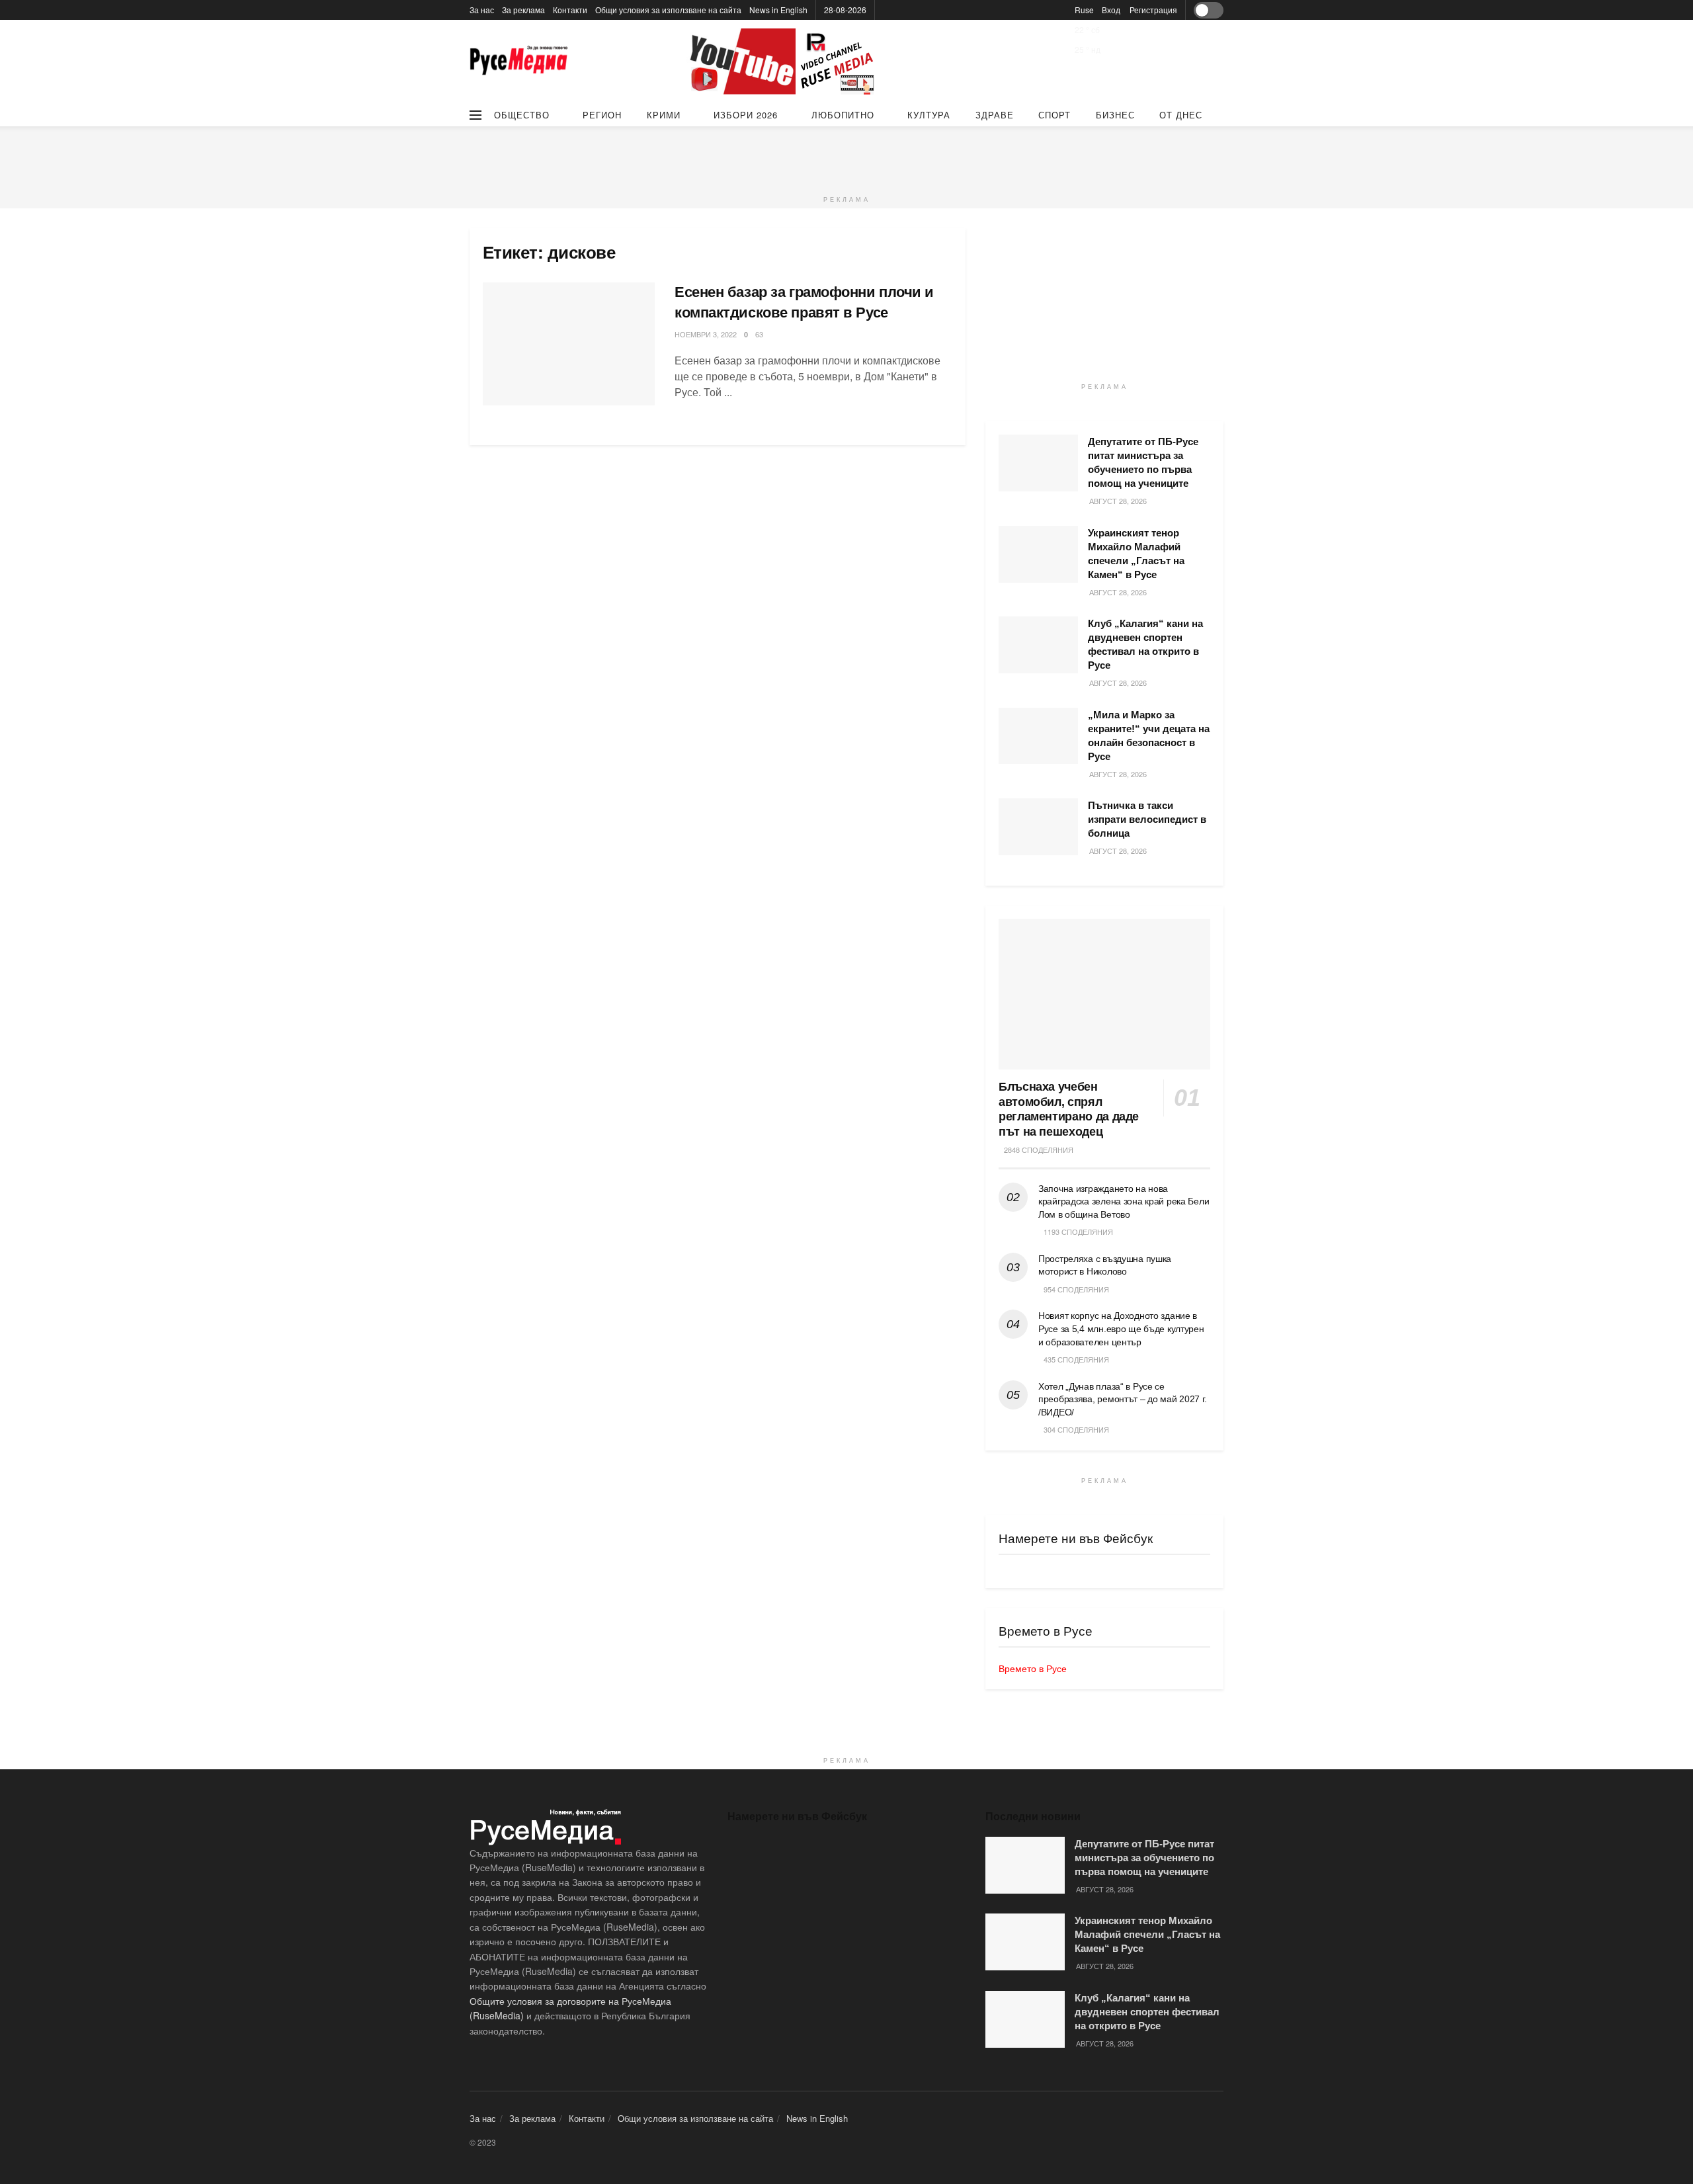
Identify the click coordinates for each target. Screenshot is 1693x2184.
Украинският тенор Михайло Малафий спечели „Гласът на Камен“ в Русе (1147, 1934)
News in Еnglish (778, 10)
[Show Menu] (475, 115)
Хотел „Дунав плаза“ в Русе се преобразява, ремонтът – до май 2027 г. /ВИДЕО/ (1122, 1399)
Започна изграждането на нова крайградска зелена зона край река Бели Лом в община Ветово (1124, 1201)
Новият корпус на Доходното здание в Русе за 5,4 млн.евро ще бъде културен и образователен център (1121, 1328)
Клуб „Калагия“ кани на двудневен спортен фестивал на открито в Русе (1147, 2012)
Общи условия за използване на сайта (668, 10)
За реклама (523, 10)
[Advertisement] (846, 156)
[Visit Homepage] (519, 62)
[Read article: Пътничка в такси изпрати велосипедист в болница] (1038, 827)
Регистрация (1153, 10)
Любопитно (843, 115)
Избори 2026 (746, 115)
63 (759, 334)
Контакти (570, 10)
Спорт (1054, 115)
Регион (602, 115)
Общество (522, 115)
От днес (1181, 115)
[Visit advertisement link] (784, 62)
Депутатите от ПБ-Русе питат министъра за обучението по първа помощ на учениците (1144, 1858)
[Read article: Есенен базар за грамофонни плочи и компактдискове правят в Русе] (569, 344)
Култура (929, 115)
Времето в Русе (1033, 1668)
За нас (482, 10)
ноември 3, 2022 (706, 334)
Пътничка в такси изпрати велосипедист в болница (1147, 819)
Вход (1111, 10)
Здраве (995, 115)
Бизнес (1115, 115)
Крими (664, 115)
